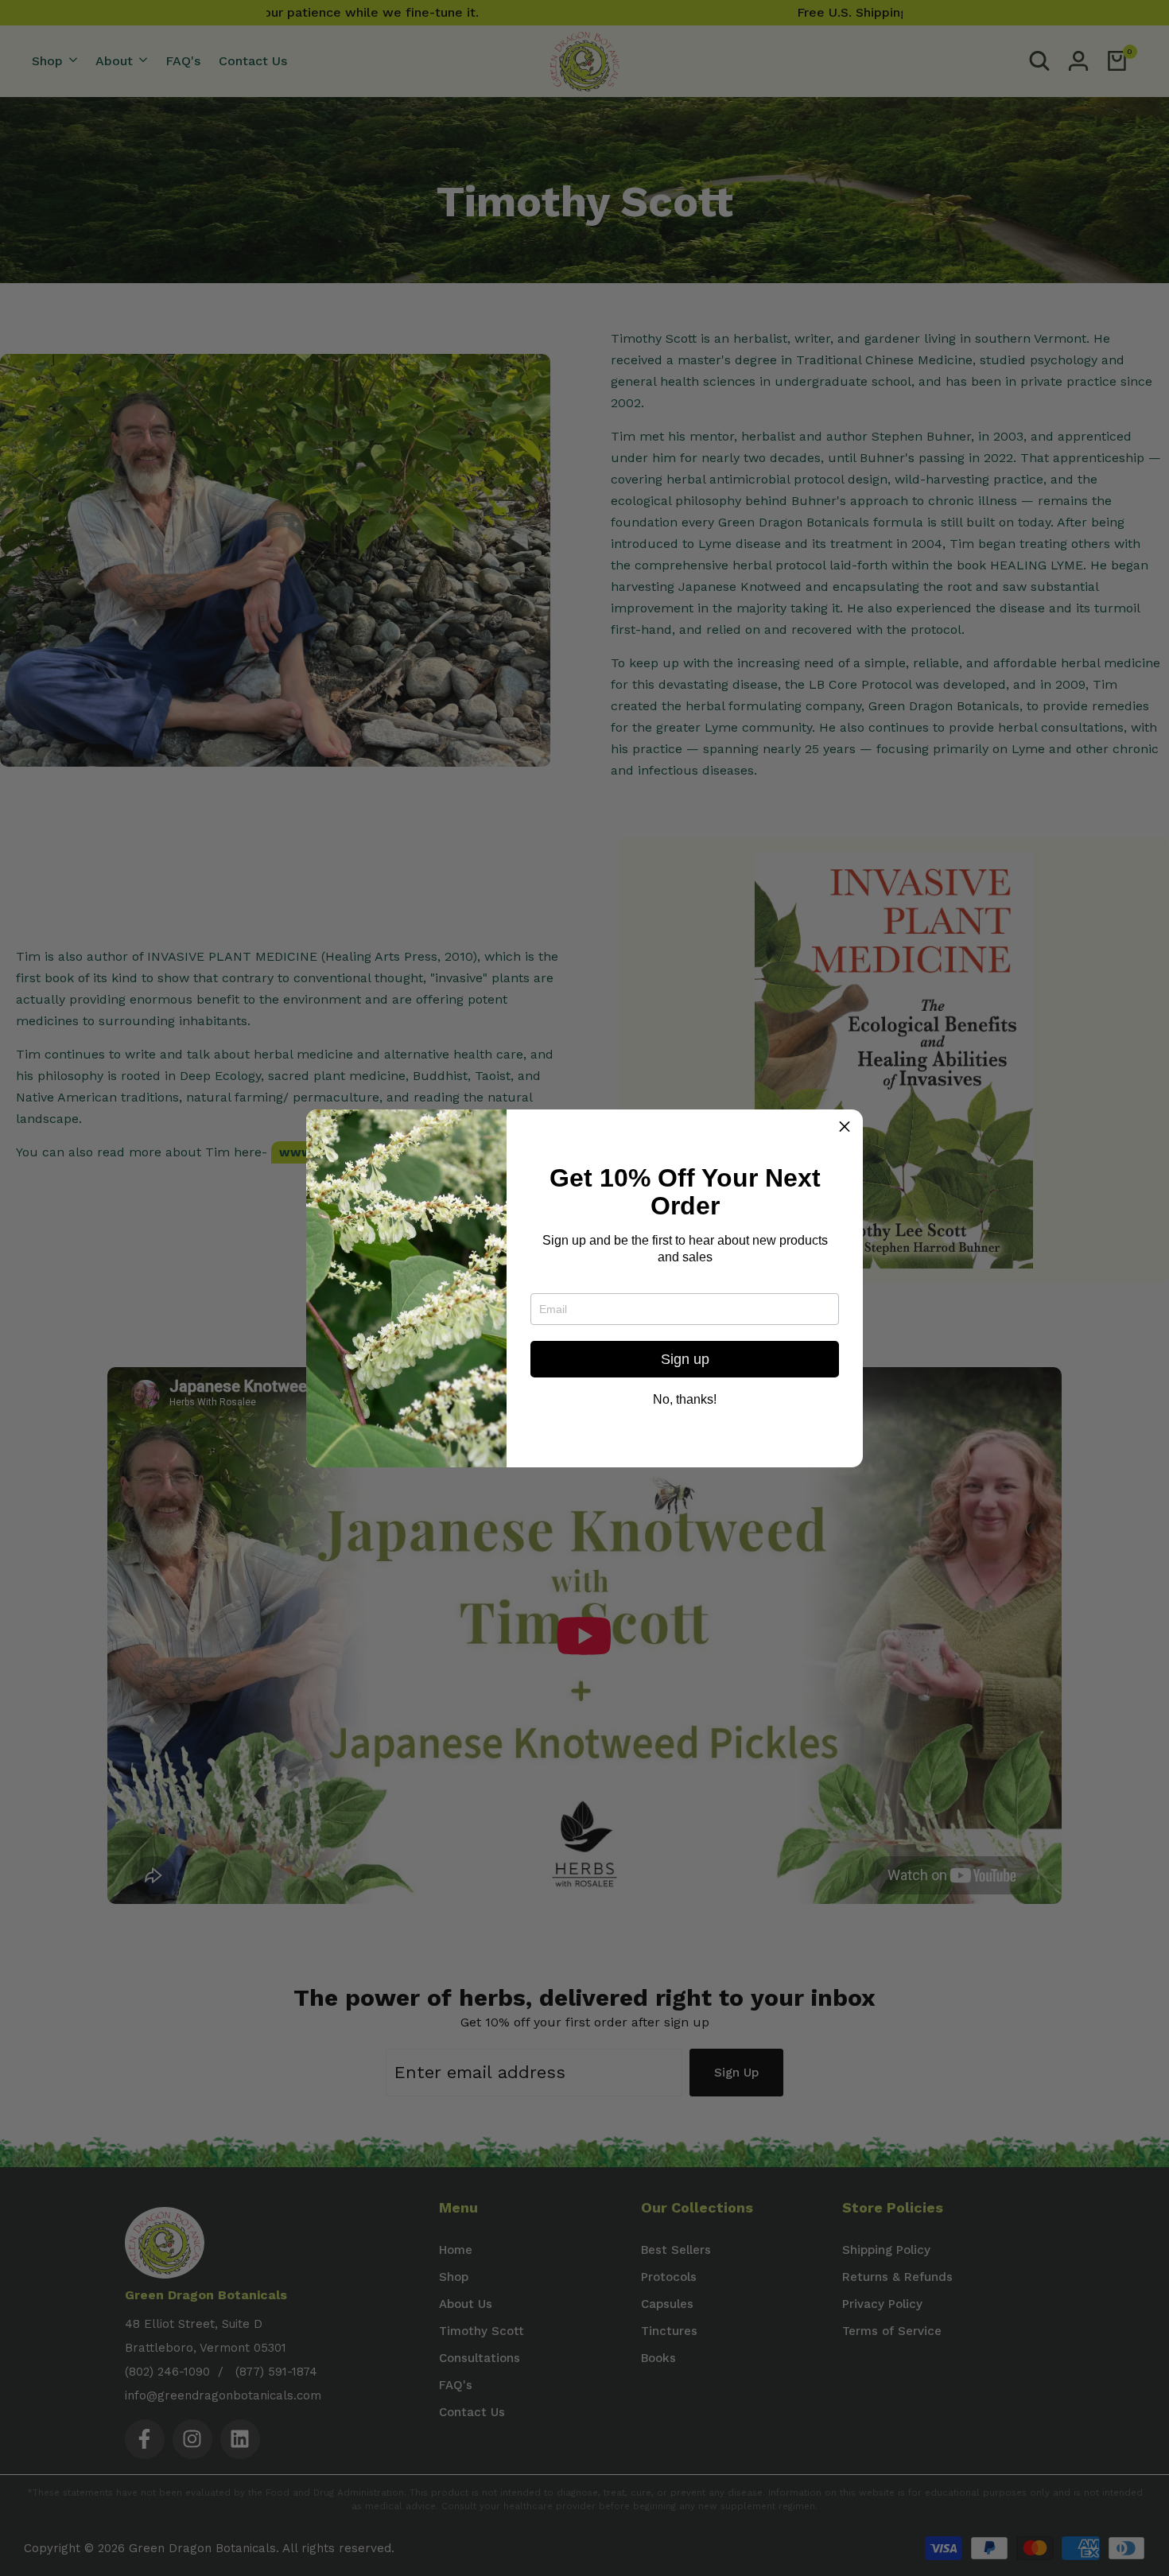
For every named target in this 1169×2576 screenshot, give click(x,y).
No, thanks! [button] (685, 1400)
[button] (845, 1128)
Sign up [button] (685, 1359)
